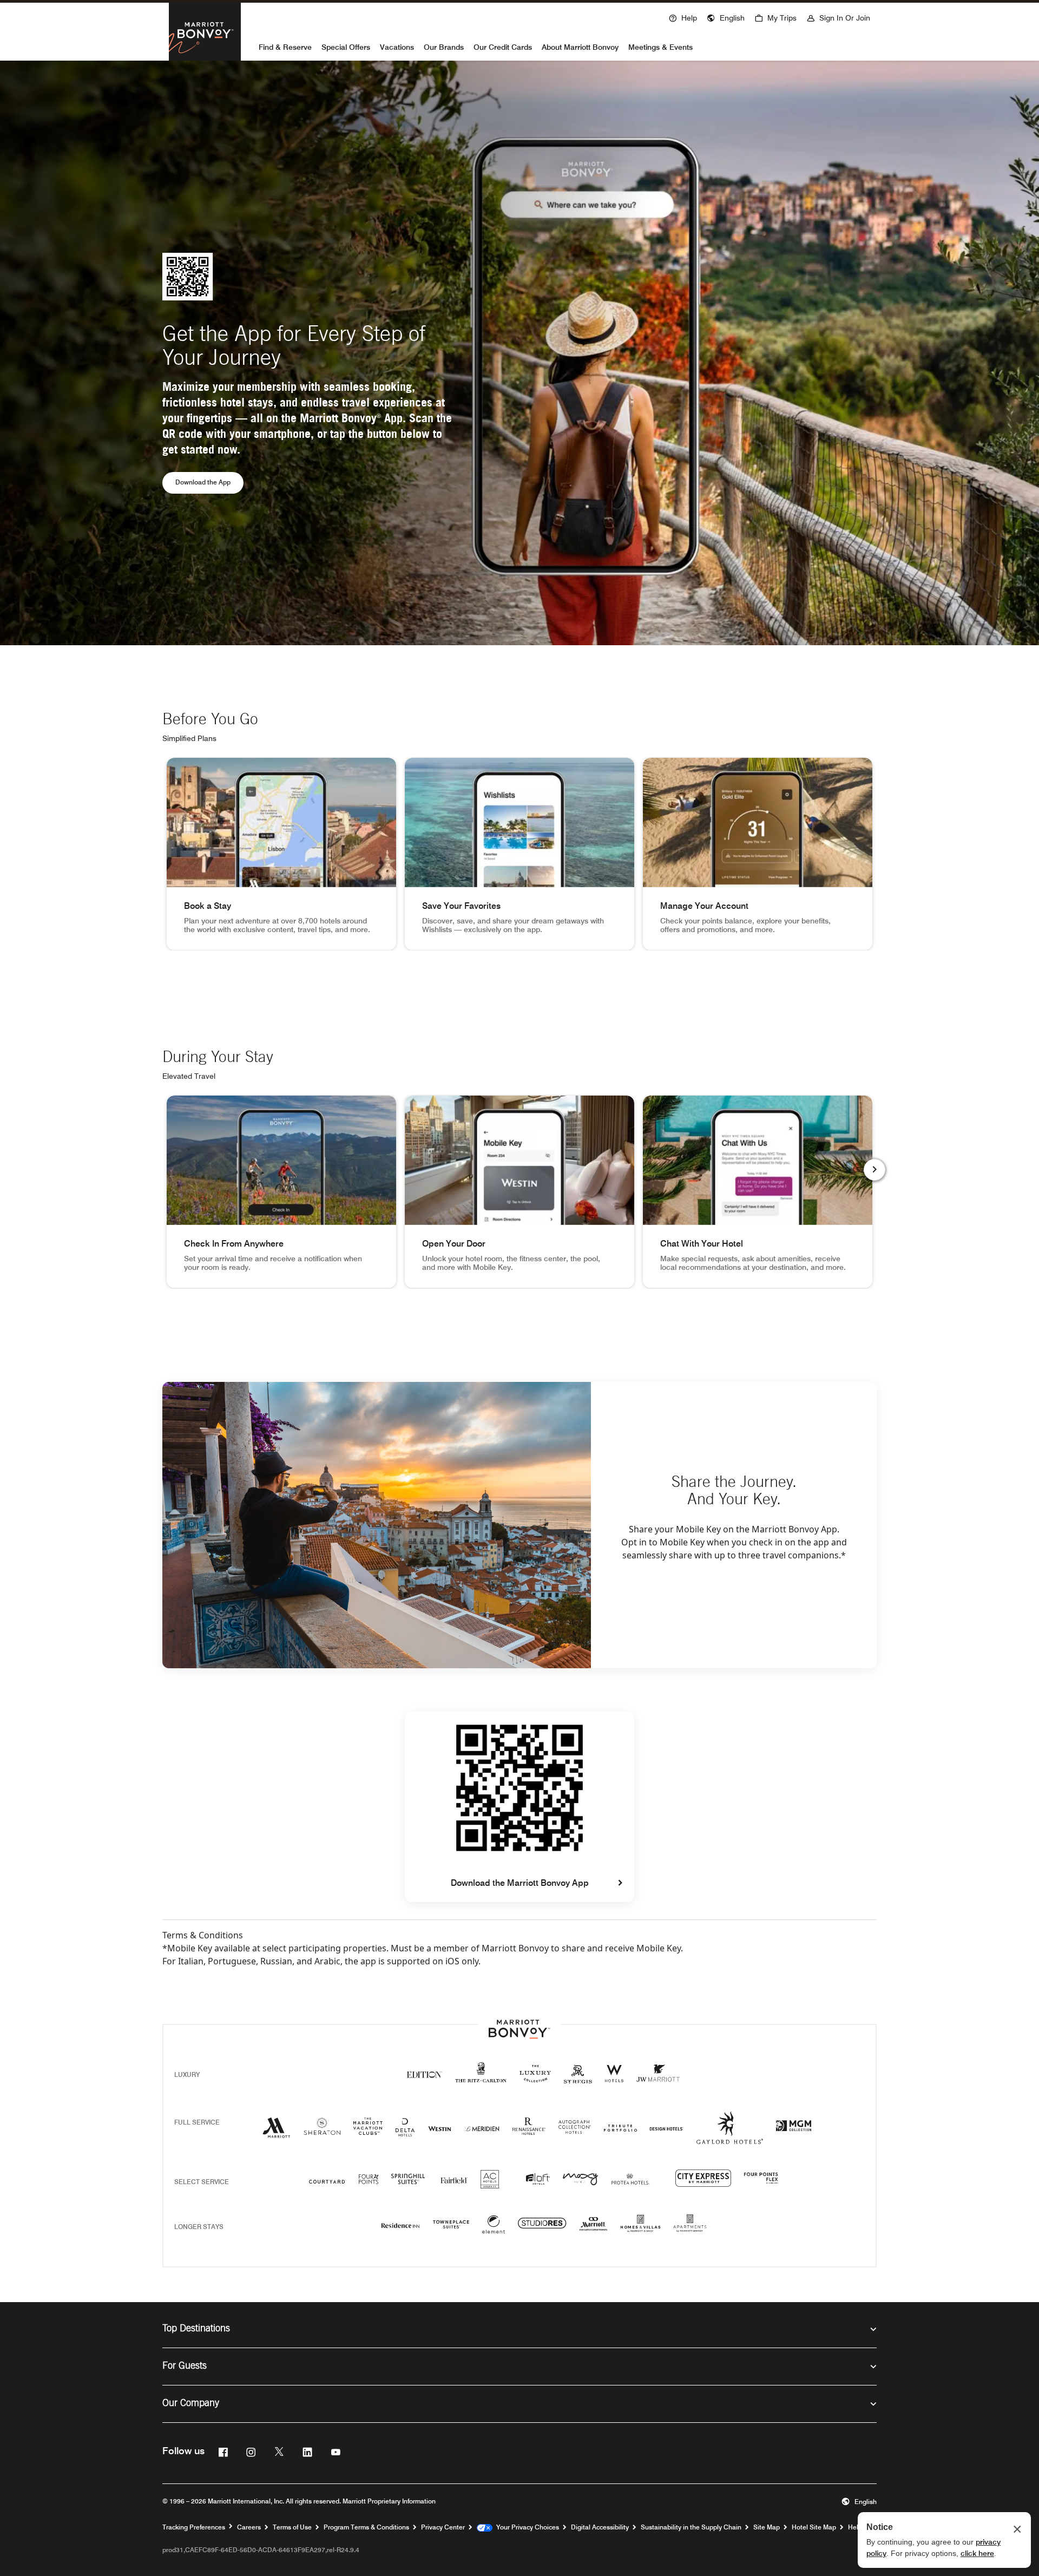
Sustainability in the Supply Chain (691, 2527)
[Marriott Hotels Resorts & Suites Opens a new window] (277, 2132)
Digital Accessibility (600, 2527)
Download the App (209, 482)
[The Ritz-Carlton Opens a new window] (481, 2078)
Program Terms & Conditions (366, 2527)
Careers (249, 2527)
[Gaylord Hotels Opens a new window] (730, 2137)
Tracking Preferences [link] (194, 2527)
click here (977, 2553)
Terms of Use (292, 2527)
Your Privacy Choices (526, 2527)
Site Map (767, 2527)
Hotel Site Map (814, 2527)
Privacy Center (443, 2527)
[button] (726, 17)
